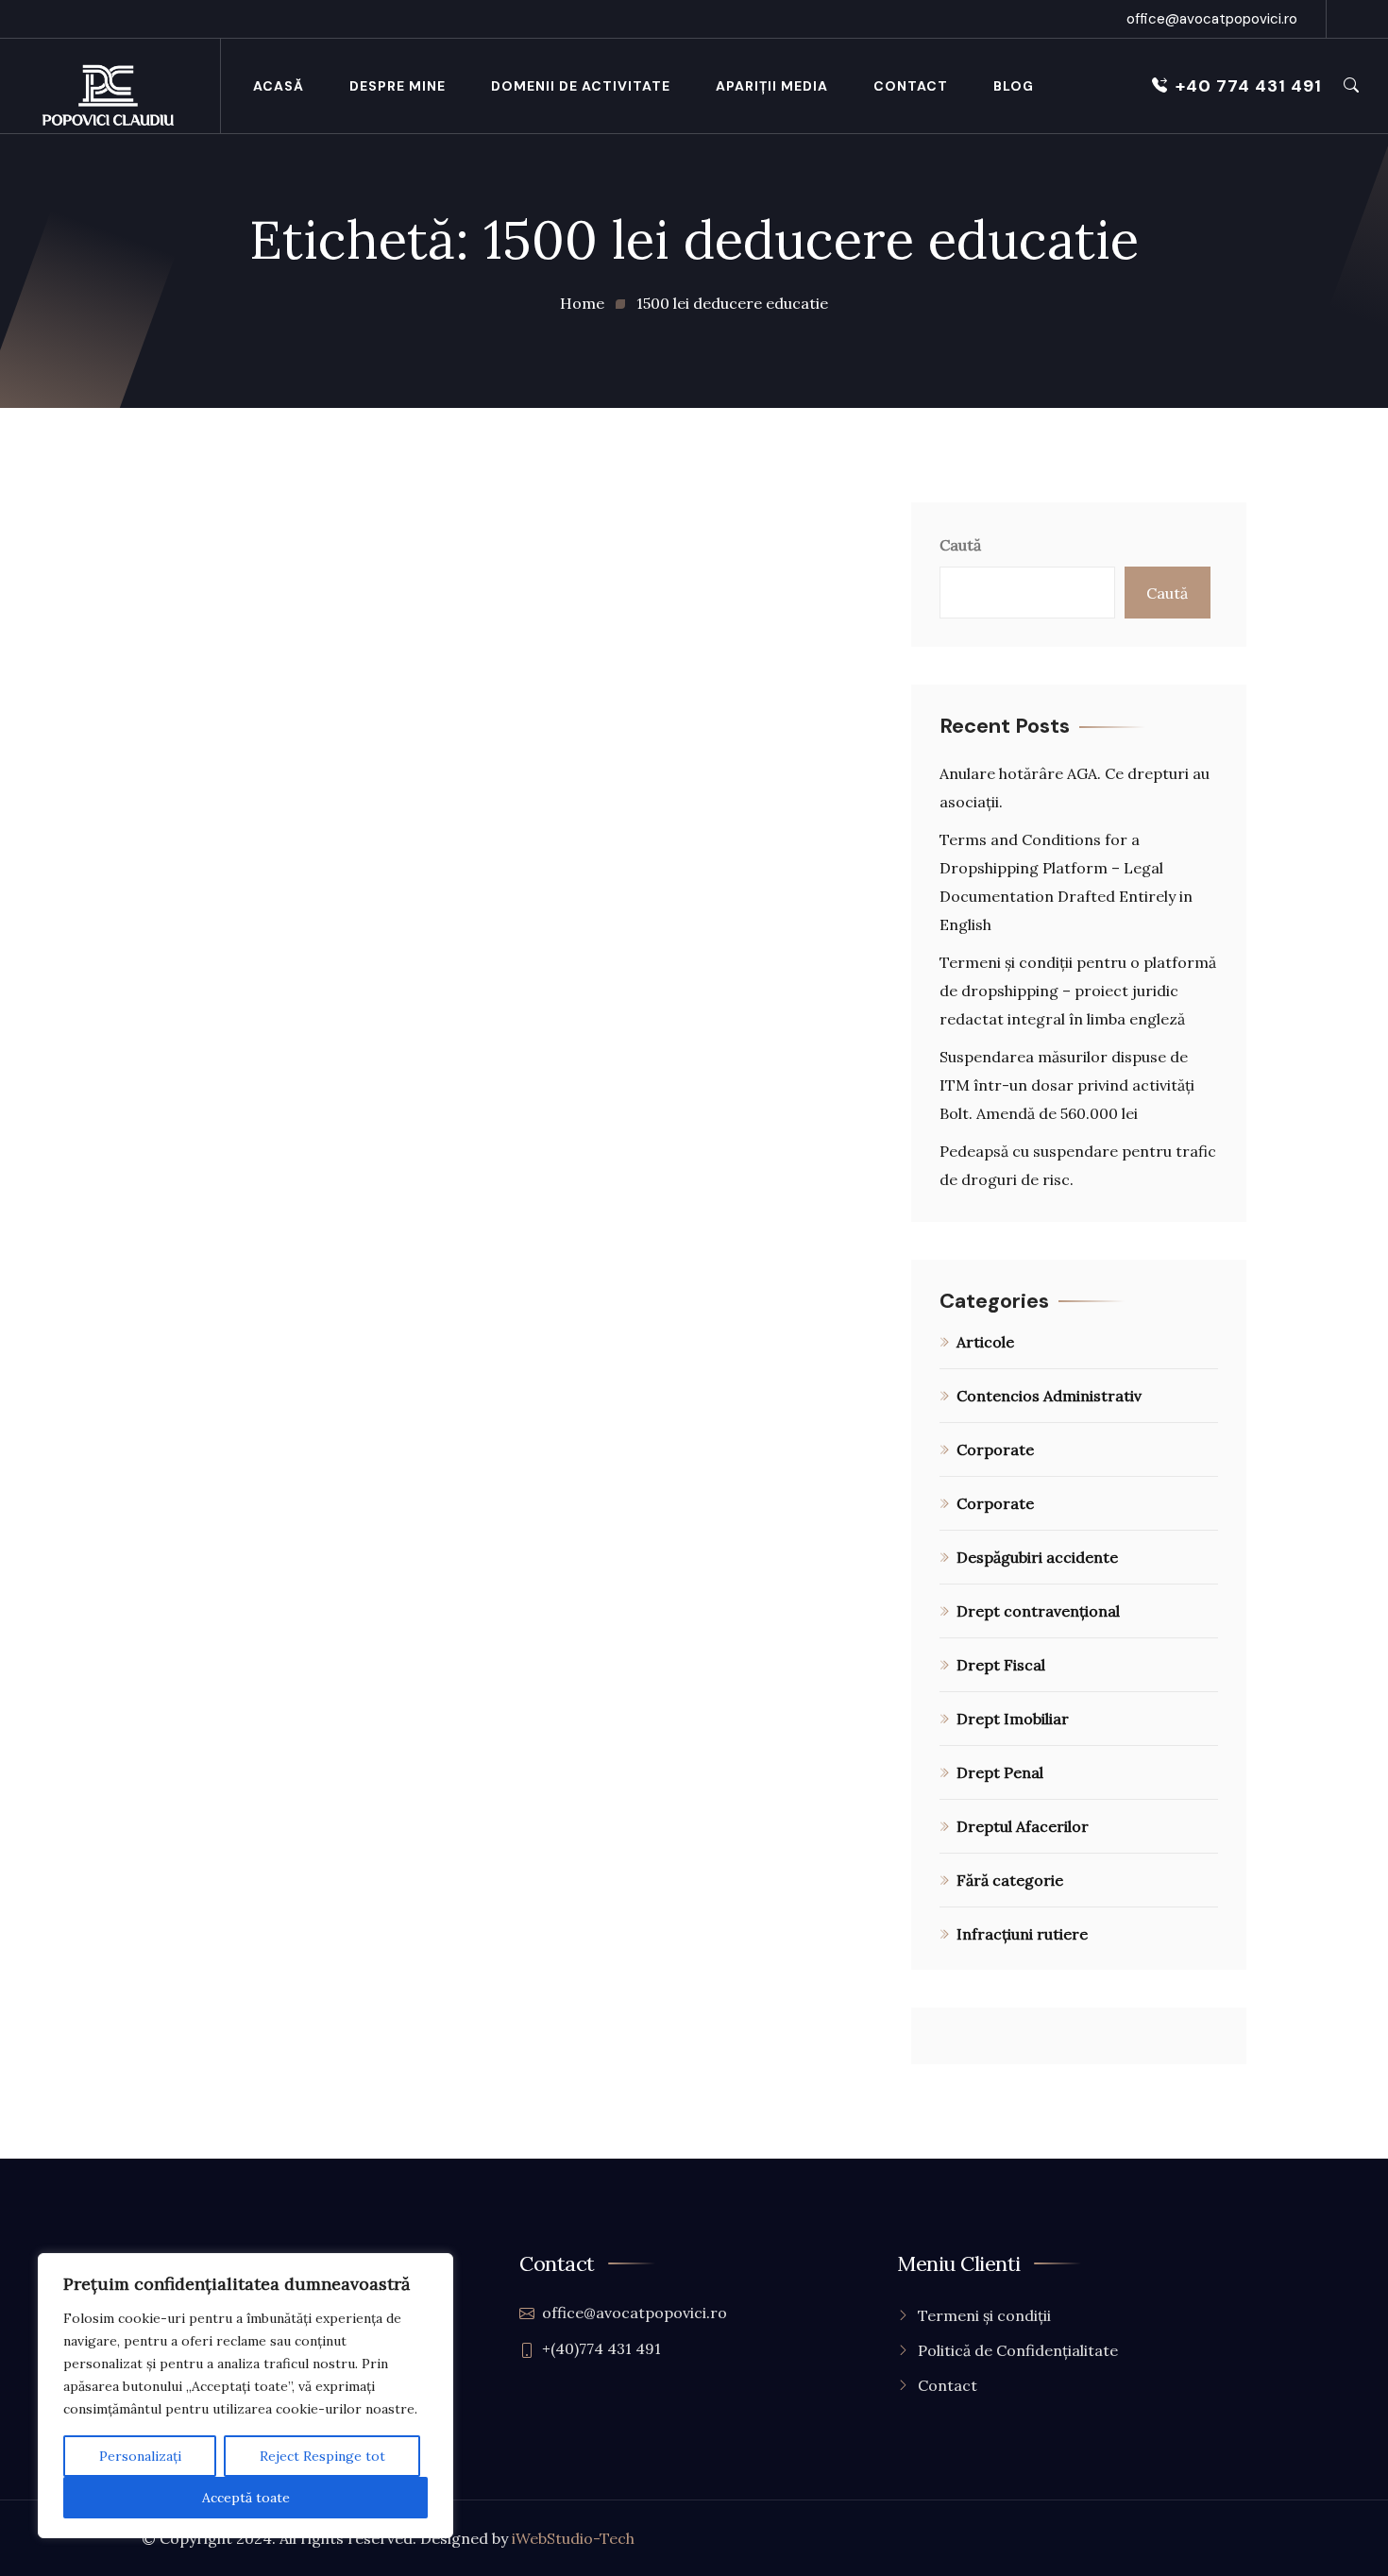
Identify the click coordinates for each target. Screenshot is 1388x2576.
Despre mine (398, 86)
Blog (1014, 86)
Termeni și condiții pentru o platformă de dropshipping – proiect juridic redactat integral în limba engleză (1078, 991)
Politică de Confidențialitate (1018, 2350)
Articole (985, 1342)
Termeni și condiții (984, 2315)
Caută (960, 545)
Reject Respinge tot (322, 2456)
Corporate (995, 1449)
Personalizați (140, 2456)
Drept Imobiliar (1013, 1719)
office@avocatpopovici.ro (1212, 19)
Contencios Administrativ (1049, 1396)
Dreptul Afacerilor (1023, 1826)
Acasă (279, 86)
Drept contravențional (1038, 1611)
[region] (245, 2396)
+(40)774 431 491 (601, 2348)
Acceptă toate (246, 2498)
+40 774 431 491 (1249, 86)
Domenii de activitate (581, 86)
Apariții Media (772, 86)
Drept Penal (1000, 1772)
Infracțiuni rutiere (1022, 1934)
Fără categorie (1010, 1880)
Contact (911, 86)
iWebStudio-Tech (573, 2538)
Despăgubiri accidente (1037, 1557)
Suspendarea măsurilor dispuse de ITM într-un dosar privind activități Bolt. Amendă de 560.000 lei (1067, 1085)
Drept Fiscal (1001, 1665)
